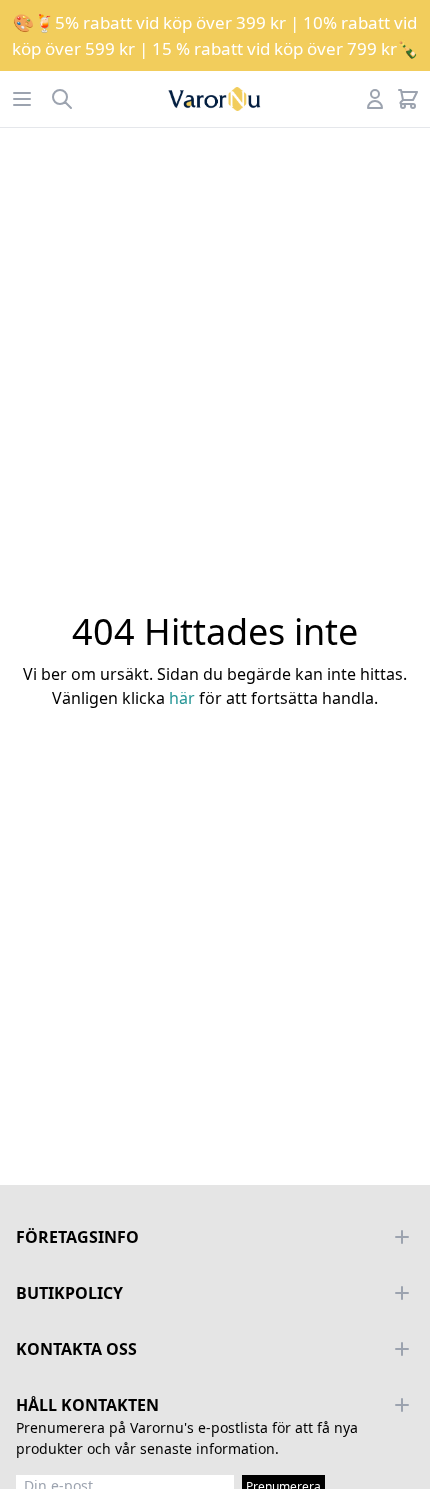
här (182, 698)
